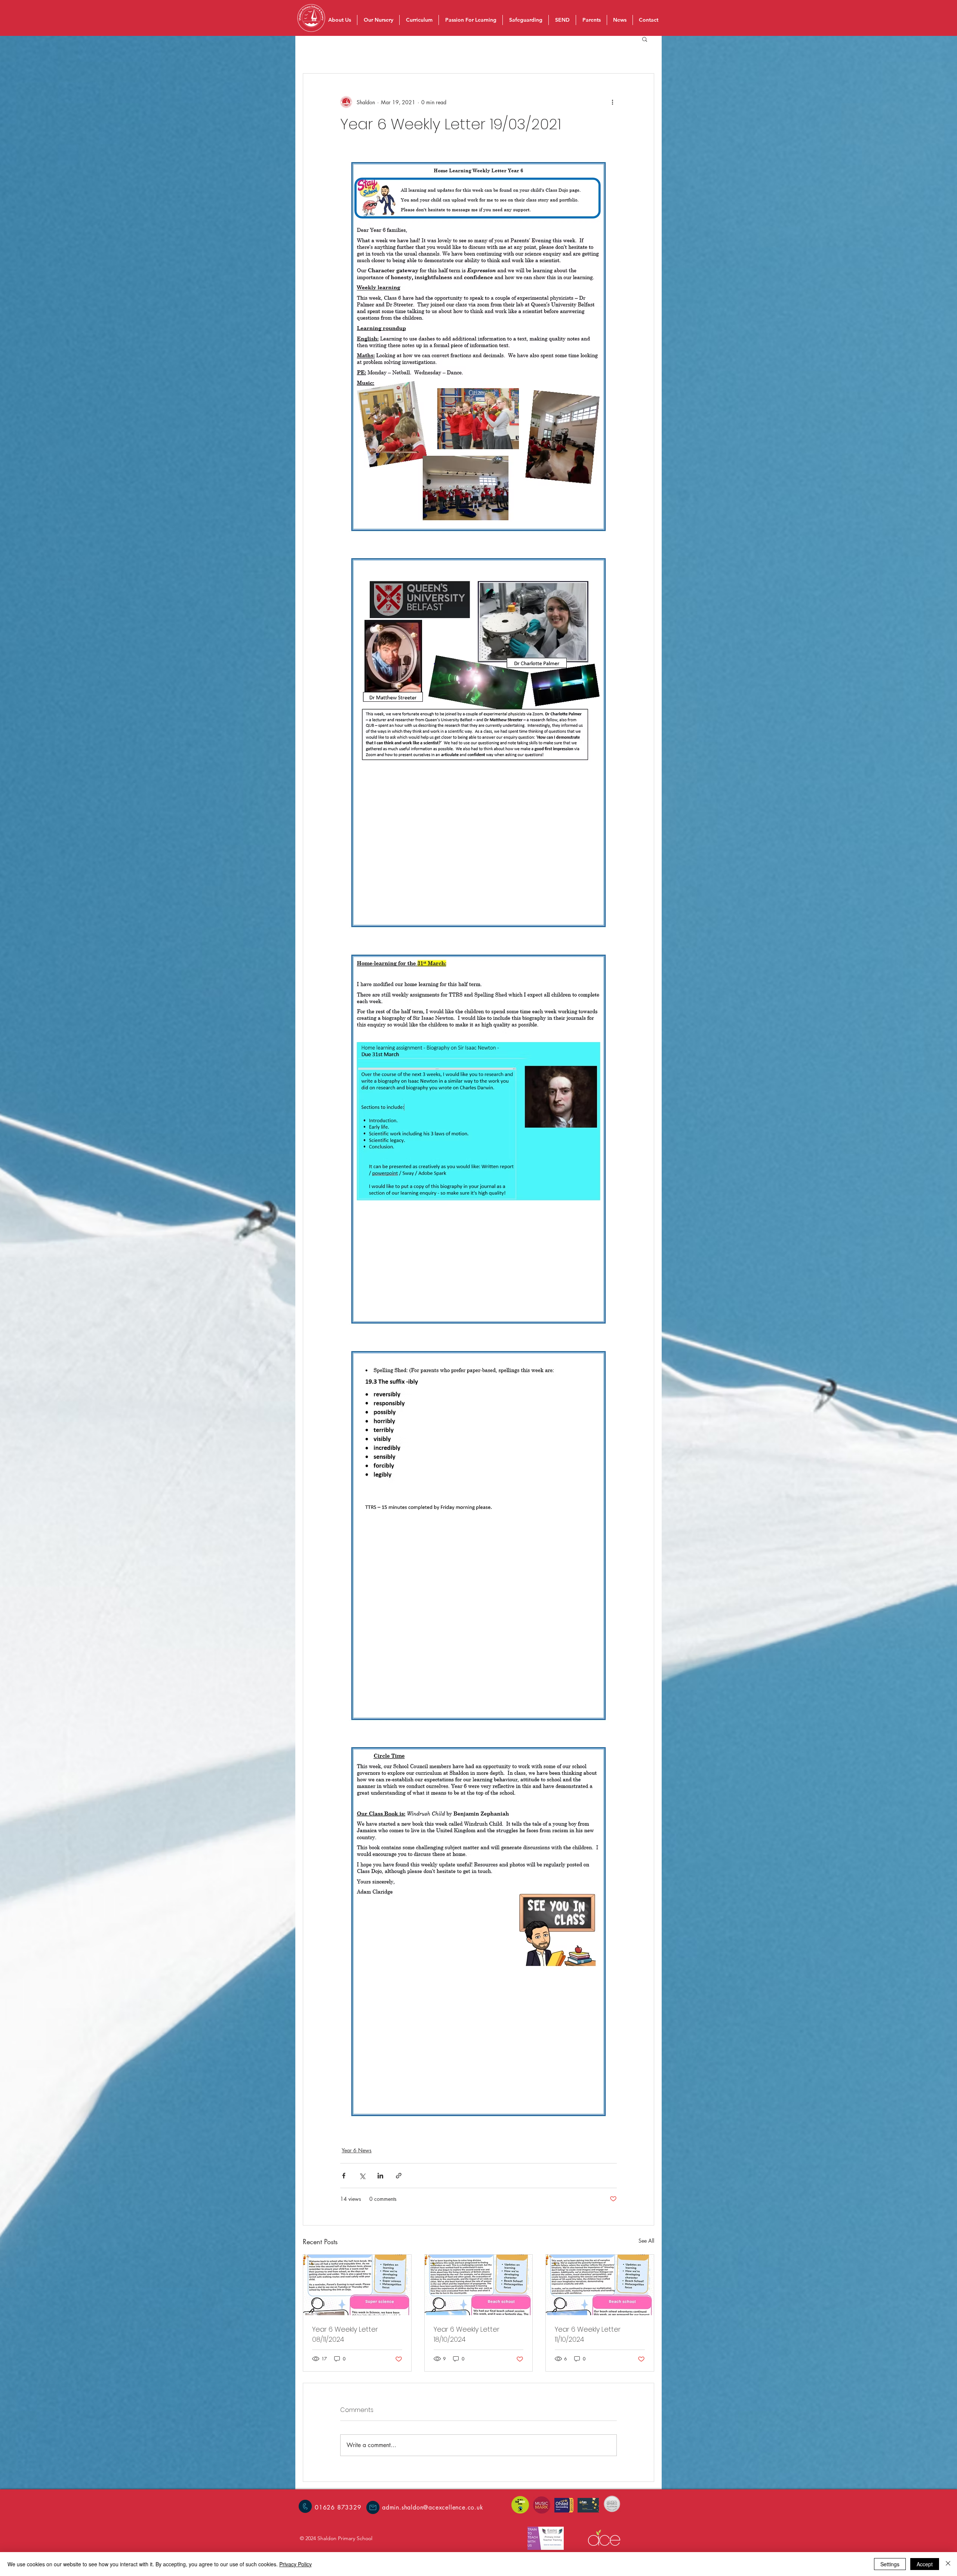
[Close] (948, 2564)
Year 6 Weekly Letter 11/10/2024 (588, 2334)
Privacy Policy (296, 2564)
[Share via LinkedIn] (380, 2176)
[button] (645, 39)
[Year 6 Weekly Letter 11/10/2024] (600, 2285)
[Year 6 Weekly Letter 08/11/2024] (357, 2285)
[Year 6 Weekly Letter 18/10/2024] (479, 2285)
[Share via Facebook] (344, 2176)
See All (646, 2241)
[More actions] (612, 102)
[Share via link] (399, 2176)
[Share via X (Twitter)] (362, 2176)
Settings (890, 2564)
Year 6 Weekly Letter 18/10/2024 (467, 2334)
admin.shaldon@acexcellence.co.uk (433, 2507)
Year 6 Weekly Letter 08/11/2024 (345, 2334)
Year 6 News (357, 2150)
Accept (925, 2564)
